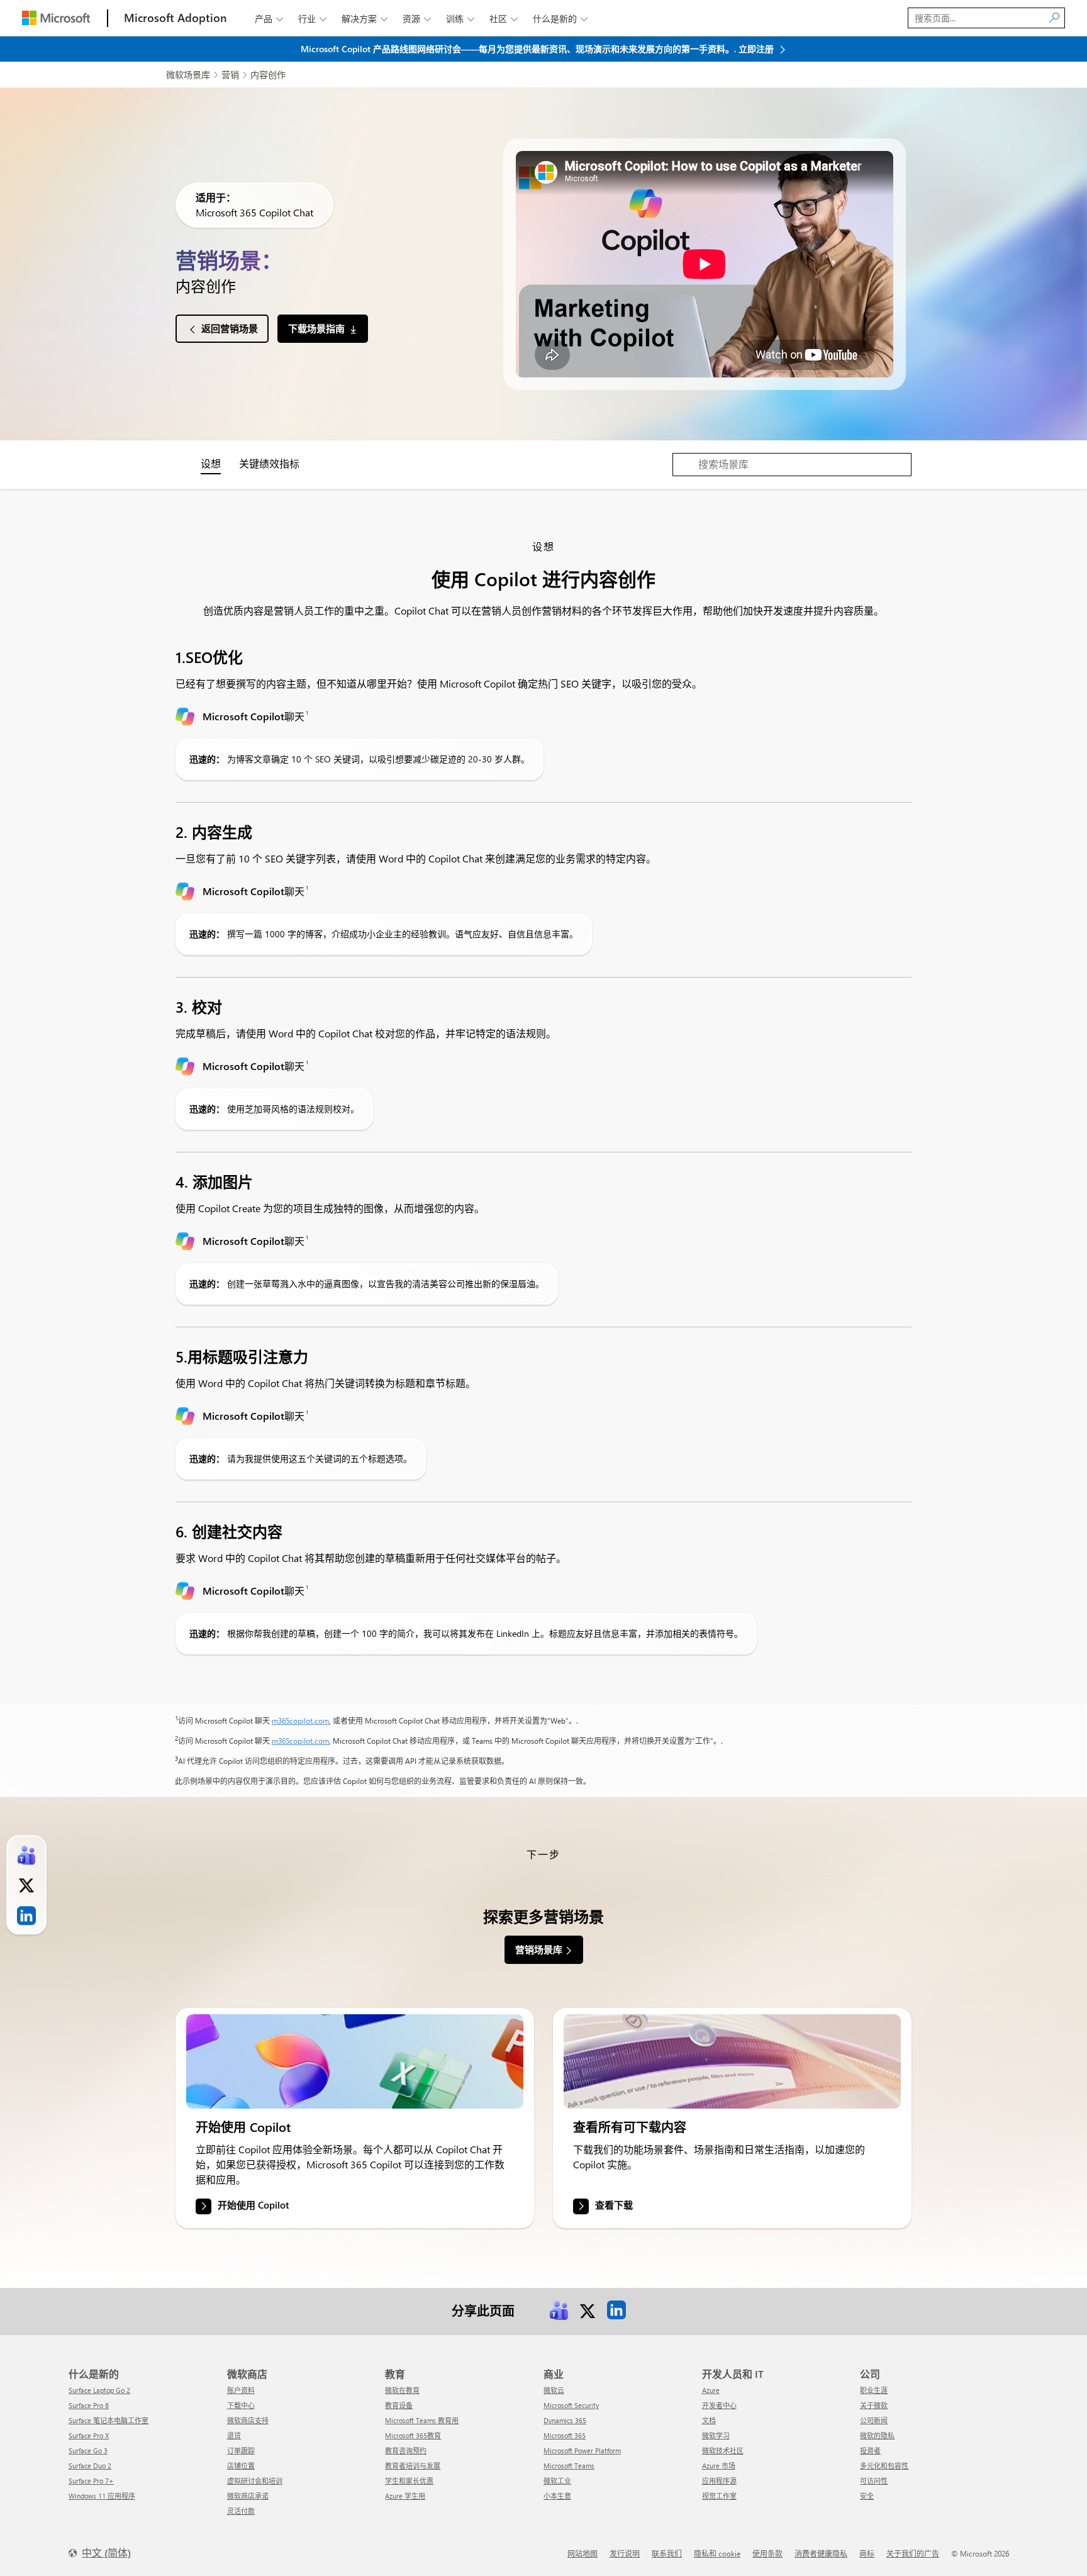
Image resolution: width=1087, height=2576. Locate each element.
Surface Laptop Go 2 (99, 2390)
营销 (230, 75)
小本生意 (557, 2496)
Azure (711, 2390)
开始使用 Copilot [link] (253, 2205)
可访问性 (874, 2481)
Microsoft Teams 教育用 (422, 2420)
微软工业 (557, 2481)
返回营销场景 (230, 328)
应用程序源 (719, 2481)
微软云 (554, 2390)
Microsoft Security (571, 2405)
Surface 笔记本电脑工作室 (109, 2420)
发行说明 (625, 2553)
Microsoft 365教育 (413, 2435)
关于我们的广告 (913, 2553)
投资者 (870, 2451)
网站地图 (583, 2553)
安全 (867, 2496)
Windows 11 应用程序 (102, 2496)
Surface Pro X (89, 2435)
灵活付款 (241, 2511)
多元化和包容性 (884, 2466)
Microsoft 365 (565, 2435)
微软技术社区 (723, 2451)
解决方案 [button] (365, 19)
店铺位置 (241, 2466)
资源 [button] (417, 19)
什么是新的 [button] (560, 19)
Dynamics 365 (565, 2420)
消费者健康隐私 (821, 2553)
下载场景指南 (316, 328)
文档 (709, 2420)
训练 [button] (460, 19)
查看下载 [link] (614, 2205)
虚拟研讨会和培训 (255, 2481)
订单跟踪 (241, 2451)
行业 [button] (312, 19)
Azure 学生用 (405, 2496)
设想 (211, 463)
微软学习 (716, 2435)
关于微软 (874, 2405)
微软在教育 (402, 2390)
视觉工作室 (719, 2496)
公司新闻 (874, 2420)
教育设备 (399, 2405)
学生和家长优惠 (409, 2481)
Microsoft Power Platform (582, 2451)
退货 (234, 2435)
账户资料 (241, 2390)
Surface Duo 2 (90, 2466)
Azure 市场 (719, 2466)
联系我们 (667, 2553)
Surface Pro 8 (89, 2405)
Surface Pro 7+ (91, 2481)
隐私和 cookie (717, 2553)
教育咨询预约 (406, 2451)
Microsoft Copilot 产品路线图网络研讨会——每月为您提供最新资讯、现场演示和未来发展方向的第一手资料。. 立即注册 (538, 49)
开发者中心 (719, 2405)
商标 (867, 2553)
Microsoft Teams (569, 2466)
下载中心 (241, 2405)
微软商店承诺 (248, 2496)
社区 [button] (504, 19)
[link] (355, 2061)
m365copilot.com (300, 1720)
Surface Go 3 (88, 2451)
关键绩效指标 (269, 463)
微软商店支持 (248, 2420)
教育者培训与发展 (413, 2466)
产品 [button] (269, 19)
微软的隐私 (877, 2435)
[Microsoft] (56, 18)
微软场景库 (188, 75)
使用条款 (767, 2553)
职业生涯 (874, 2390)
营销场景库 (539, 1949)
